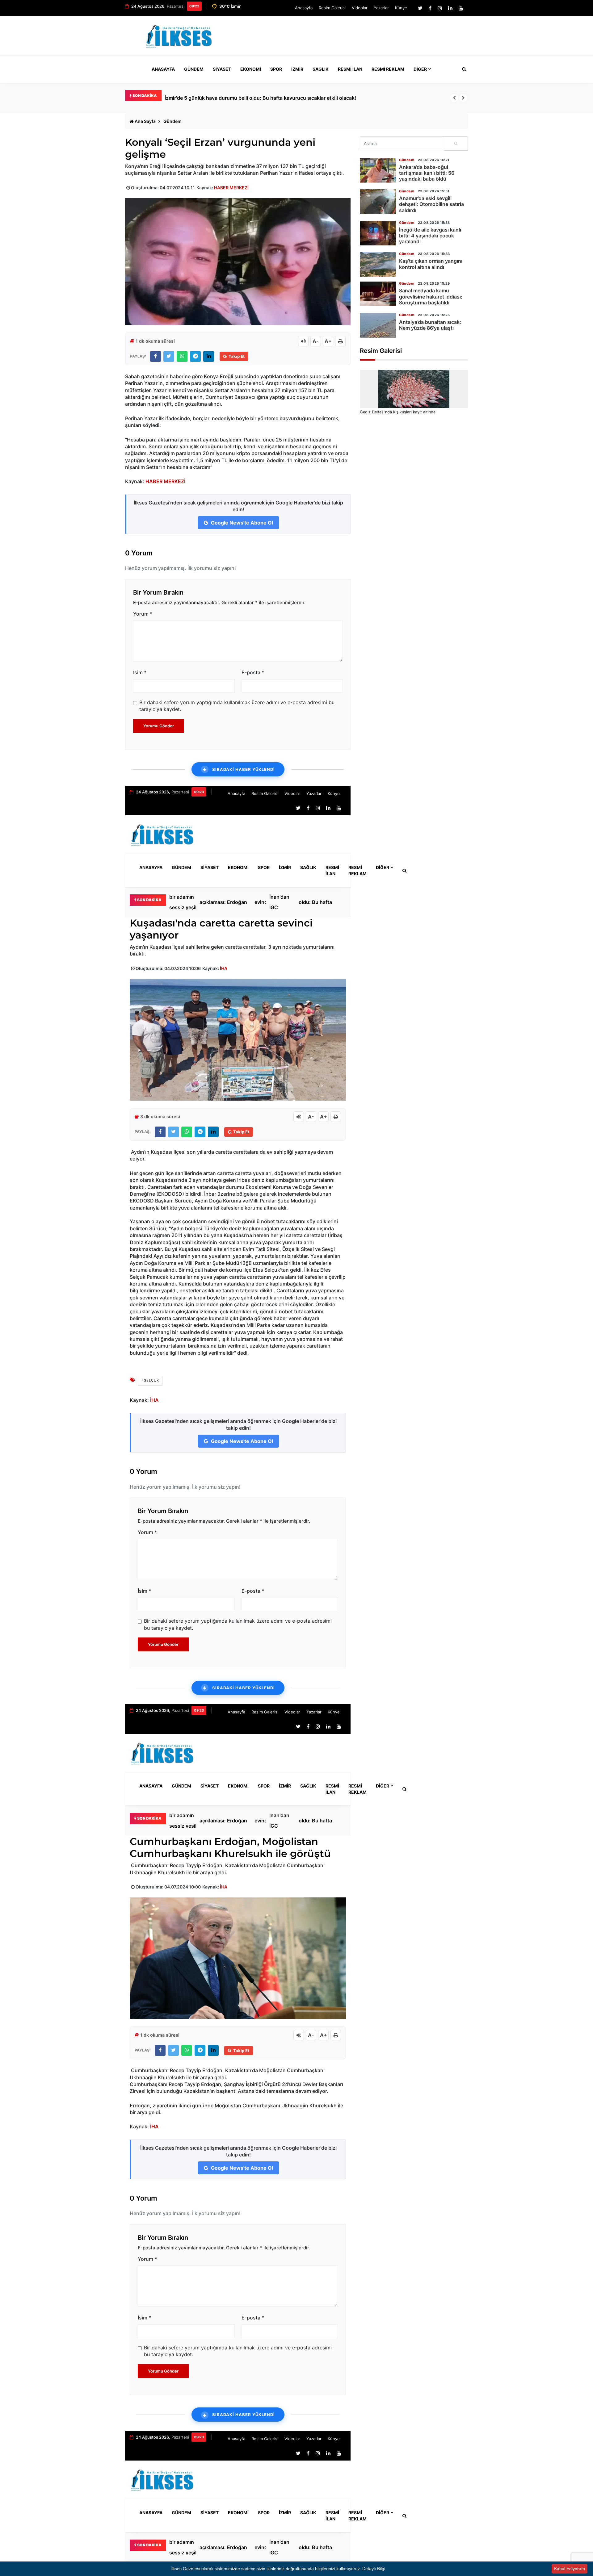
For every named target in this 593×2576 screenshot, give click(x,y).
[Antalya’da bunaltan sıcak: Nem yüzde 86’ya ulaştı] (378, 325)
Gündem (194, 69)
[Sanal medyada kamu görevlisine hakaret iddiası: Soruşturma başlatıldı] (378, 294)
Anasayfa (304, 8)
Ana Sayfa (145, 121)
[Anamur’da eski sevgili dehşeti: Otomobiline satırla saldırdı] (378, 202)
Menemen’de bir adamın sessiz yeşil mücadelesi (221, 98)
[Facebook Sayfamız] (430, 8)
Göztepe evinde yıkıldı (265, 902)
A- (316, 341)
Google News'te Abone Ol (241, 523)
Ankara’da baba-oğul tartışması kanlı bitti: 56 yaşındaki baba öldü (427, 173)
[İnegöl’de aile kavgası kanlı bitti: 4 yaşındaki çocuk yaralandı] (378, 233)
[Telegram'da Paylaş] (195, 356)
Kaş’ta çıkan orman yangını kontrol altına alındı (431, 264)
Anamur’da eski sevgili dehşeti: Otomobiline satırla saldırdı (431, 204)
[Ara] (456, 144)
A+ (328, 341)
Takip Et (237, 356)
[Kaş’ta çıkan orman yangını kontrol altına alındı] (378, 264)
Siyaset (222, 69)
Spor (276, 69)
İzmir (297, 69)
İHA (224, 968)
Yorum (143, 614)
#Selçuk (150, 1380)
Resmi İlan (350, 69)
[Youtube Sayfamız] (461, 8)
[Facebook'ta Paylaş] (156, 356)
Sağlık (321, 69)
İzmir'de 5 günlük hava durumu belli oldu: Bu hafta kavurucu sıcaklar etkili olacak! (320, 902)
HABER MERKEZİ (231, 188)
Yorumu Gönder (159, 726)
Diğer (420, 69)
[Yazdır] (340, 341)
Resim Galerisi (332, 8)
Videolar (360, 8)
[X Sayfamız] (420, 8)
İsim (140, 672)
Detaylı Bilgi (374, 2569)
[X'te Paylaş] (169, 356)
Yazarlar (381, 8)
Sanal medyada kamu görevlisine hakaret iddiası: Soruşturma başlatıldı (431, 296)
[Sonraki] (463, 98)
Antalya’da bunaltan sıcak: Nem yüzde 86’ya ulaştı (430, 325)
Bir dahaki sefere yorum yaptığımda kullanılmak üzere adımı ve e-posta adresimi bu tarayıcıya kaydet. (237, 706)
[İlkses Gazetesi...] (179, 35)
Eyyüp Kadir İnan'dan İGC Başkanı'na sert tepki (282, 902)
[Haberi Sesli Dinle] (303, 341)
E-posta (253, 672)
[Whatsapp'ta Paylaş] (182, 356)
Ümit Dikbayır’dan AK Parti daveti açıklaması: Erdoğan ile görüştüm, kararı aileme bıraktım (223, 902)
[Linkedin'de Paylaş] (209, 356)
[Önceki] (454, 98)
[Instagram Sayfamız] (440, 8)
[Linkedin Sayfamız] (450, 8)
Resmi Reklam (388, 69)
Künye (401, 8)
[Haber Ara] (463, 69)
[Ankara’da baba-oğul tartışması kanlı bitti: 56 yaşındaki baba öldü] (378, 170)
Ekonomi (251, 69)
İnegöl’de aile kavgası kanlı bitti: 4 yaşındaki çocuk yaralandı (430, 236)
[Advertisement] (355, 38)
